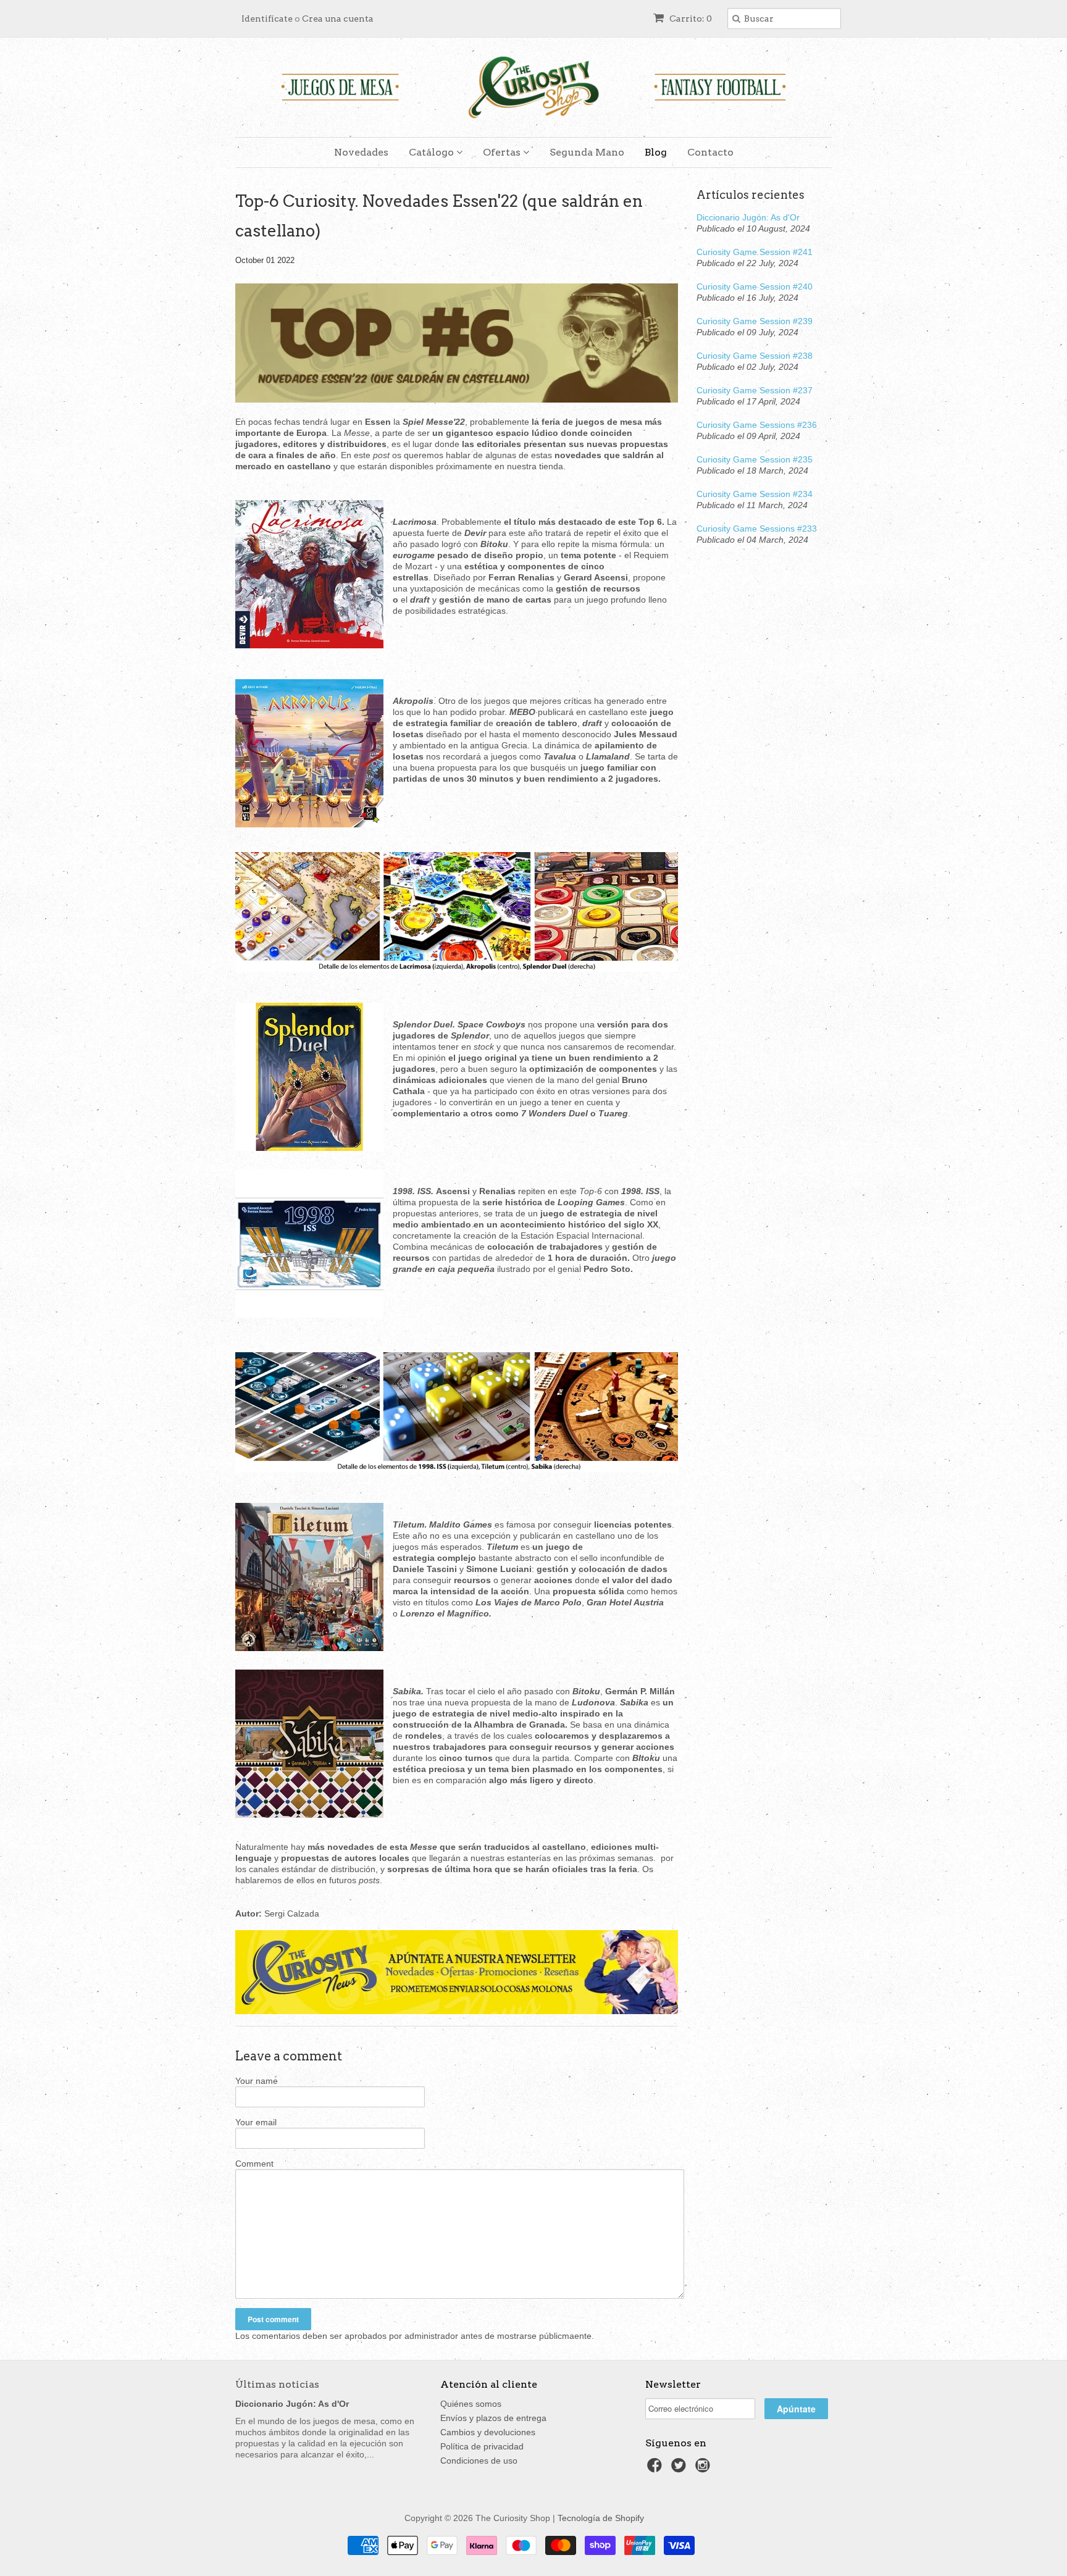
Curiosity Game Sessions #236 (757, 425)
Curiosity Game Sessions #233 (757, 529)
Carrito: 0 (690, 19)
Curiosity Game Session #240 (755, 286)
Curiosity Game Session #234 (755, 494)
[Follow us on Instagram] (705, 2469)
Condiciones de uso (479, 2461)
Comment (254, 2164)
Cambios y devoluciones (488, 2432)
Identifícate (267, 19)
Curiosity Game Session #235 (755, 459)
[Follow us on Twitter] (680, 2469)
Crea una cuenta (338, 19)
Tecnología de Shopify (601, 2518)
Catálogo (433, 152)
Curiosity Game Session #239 (755, 321)
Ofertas (503, 152)
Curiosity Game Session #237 (755, 390)
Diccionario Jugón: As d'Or (748, 217)
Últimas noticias (277, 2384)
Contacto (710, 152)
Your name (257, 2081)
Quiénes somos (471, 2404)
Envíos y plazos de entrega (493, 2418)
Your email (256, 2122)
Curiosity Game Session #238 (755, 356)
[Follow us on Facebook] (656, 2469)
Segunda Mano (587, 152)
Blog (656, 152)
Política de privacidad (482, 2446)
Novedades (361, 152)
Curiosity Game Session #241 (755, 252)
